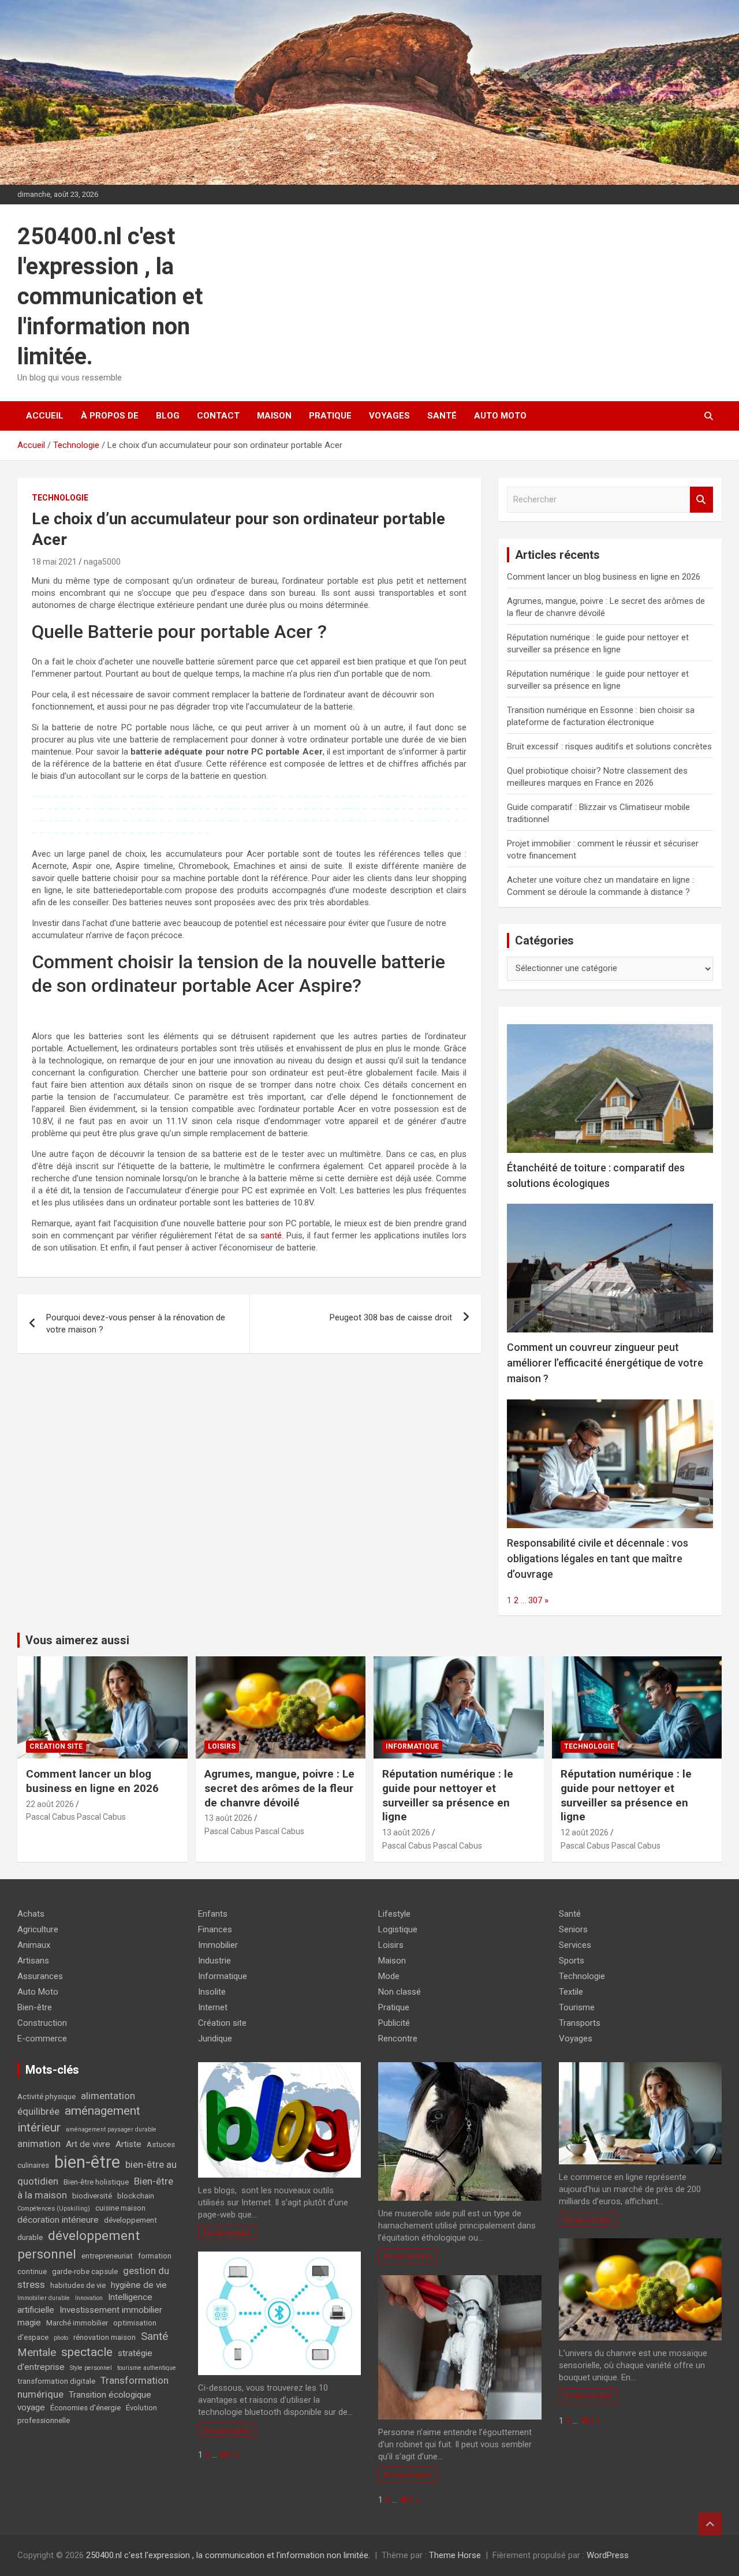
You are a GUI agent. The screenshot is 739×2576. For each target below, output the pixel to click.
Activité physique (46, 2097)
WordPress (608, 2555)
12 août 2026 (585, 1832)
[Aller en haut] (710, 2524)
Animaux (34, 1945)
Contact (218, 416)
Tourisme (577, 2007)
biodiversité (92, 2196)
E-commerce (42, 2039)
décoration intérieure (58, 2220)
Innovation (89, 2298)
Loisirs (222, 1746)
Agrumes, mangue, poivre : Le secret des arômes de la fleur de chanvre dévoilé (279, 1788)
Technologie (60, 498)
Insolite (212, 1992)
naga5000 (102, 562)
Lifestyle (394, 1914)
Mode (389, 1976)
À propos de (110, 416)
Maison (274, 416)
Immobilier (218, 1945)
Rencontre (398, 2039)
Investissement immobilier (111, 2310)
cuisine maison (120, 2208)
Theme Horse (455, 2555)
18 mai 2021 (54, 562)
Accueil (45, 416)
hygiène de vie (139, 2285)
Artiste (128, 2144)
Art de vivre (88, 2144)
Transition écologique (110, 2395)
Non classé (400, 1992)
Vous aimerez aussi (77, 1640)
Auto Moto (500, 416)
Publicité (394, 2023)
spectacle (87, 2352)
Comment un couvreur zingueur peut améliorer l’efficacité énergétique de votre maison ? (605, 1363)
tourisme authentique (147, 2368)
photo (61, 2338)
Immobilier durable (44, 2298)
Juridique (215, 2039)
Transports (580, 2023)
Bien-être (35, 2007)
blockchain (136, 2196)
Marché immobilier (77, 2323)
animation (39, 2144)
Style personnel (91, 2368)
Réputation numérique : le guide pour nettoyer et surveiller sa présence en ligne (448, 1795)
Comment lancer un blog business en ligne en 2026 (604, 577)
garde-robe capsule (85, 2271)
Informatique (412, 1746)
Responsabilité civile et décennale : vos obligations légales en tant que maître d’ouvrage (598, 1558)
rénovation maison (104, 2337)
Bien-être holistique (96, 2182)
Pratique (330, 416)
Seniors (573, 1929)
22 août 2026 (50, 1804)
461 (226, 2455)
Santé (442, 416)
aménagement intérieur (79, 2119)
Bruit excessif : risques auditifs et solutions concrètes (609, 746)
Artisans (33, 1961)
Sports (572, 1961)
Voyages (389, 416)
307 (535, 1600)
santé (271, 1235)
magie (29, 2323)
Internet (213, 2007)
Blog (168, 416)
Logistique (398, 1929)
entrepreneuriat (107, 2256)
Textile (571, 1992)
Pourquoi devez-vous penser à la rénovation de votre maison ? (136, 1324)
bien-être (87, 2162)
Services (575, 1945)
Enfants (213, 1914)
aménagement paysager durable (111, 2129)
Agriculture (38, 1929)
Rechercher (701, 500)
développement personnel (79, 2245)
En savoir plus (227, 2232)
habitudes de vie (78, 2285)
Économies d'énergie (85, 2408)
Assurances (40, 1976)
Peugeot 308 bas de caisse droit (391, 1317)
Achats (31, 1914)
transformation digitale (56, 2381)
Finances (215, 1929)
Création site (56, 1746)
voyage (31, 2407)
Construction (42, 2023)
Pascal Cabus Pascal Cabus (76, 1817)
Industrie (214, 1961)
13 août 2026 (228, 1818)
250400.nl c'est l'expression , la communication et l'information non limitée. (110, 296)
